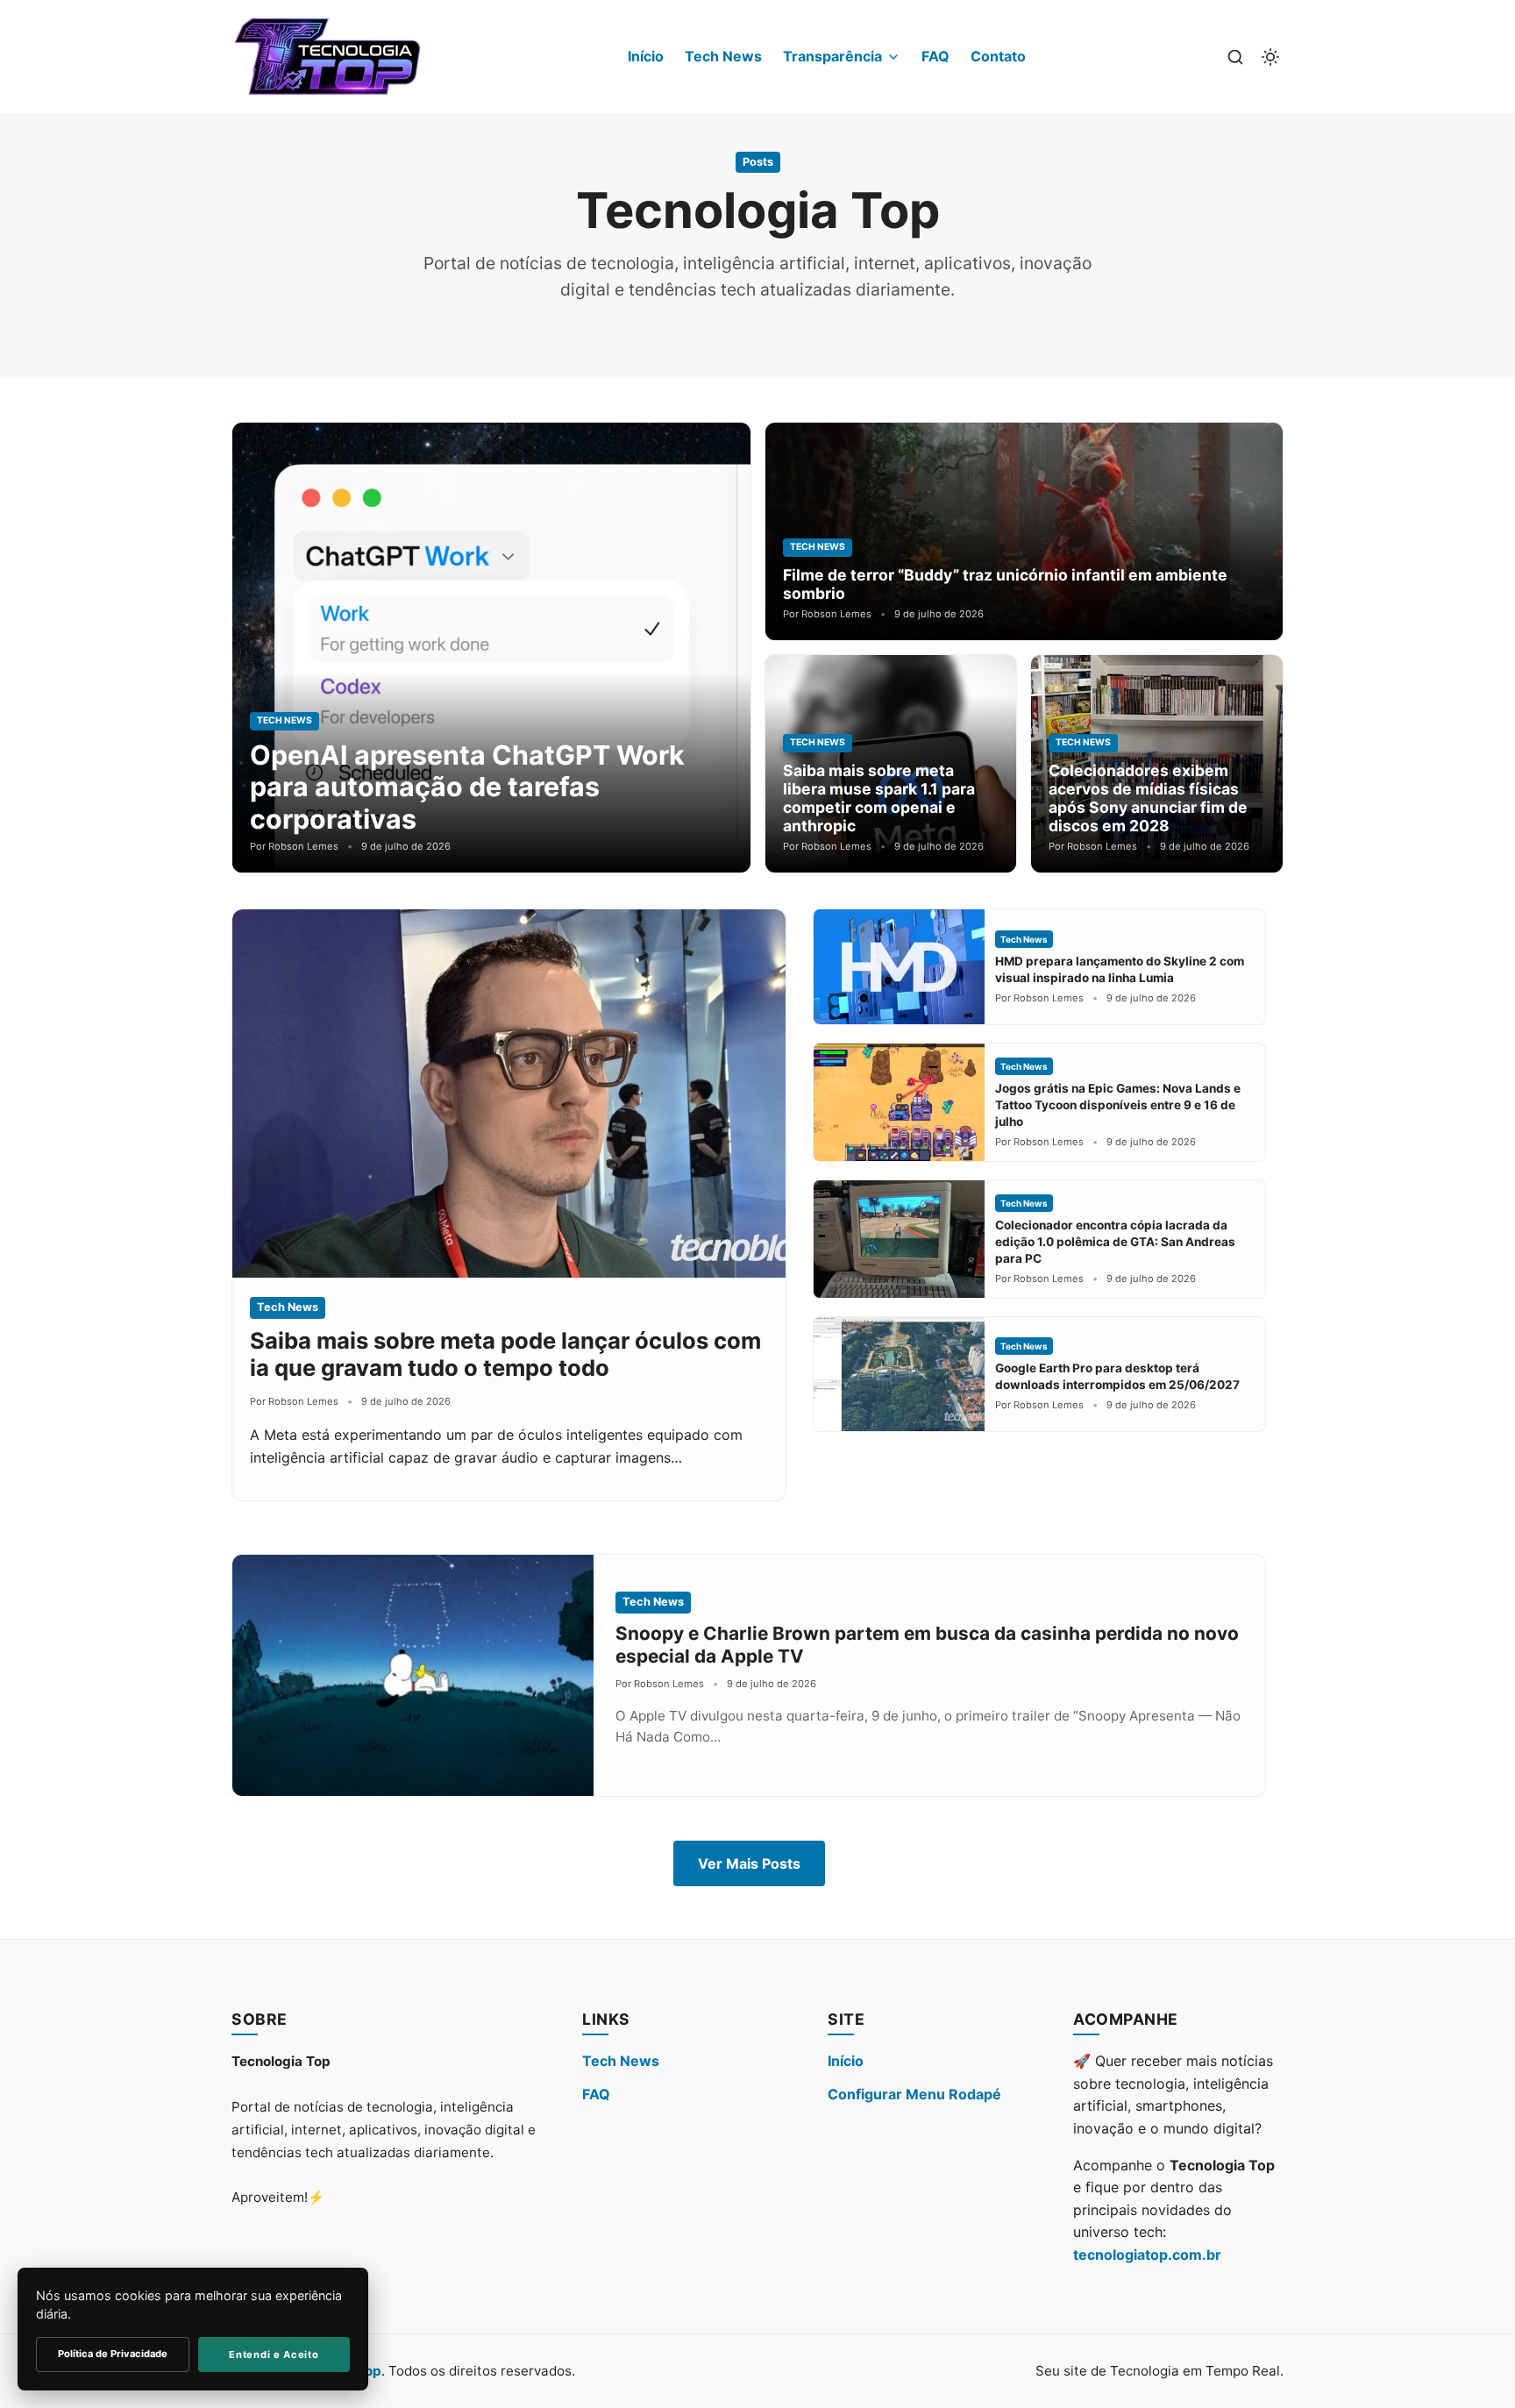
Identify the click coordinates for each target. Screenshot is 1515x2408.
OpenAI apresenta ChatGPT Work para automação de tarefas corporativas (467, 787)
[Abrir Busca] (1235, 57)
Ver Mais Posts (749, 1863)
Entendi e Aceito (274, 2355)
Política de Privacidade (113, 2354)
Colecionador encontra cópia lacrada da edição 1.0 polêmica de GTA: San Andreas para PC (1115, 1242)
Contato (998, 56)
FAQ (935, 56)
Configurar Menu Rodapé (914, 2094)
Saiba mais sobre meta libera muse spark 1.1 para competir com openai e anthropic (879, 798)
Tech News (723, 56)
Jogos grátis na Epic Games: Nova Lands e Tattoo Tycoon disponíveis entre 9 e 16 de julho (1118, 1105)
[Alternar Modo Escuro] (1270, 57)
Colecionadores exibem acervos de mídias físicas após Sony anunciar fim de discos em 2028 (1148, 798)
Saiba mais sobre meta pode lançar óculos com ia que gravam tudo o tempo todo (505, 1354)
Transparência (832, 56)
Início (646, 56)
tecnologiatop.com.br (1147, 2255)
